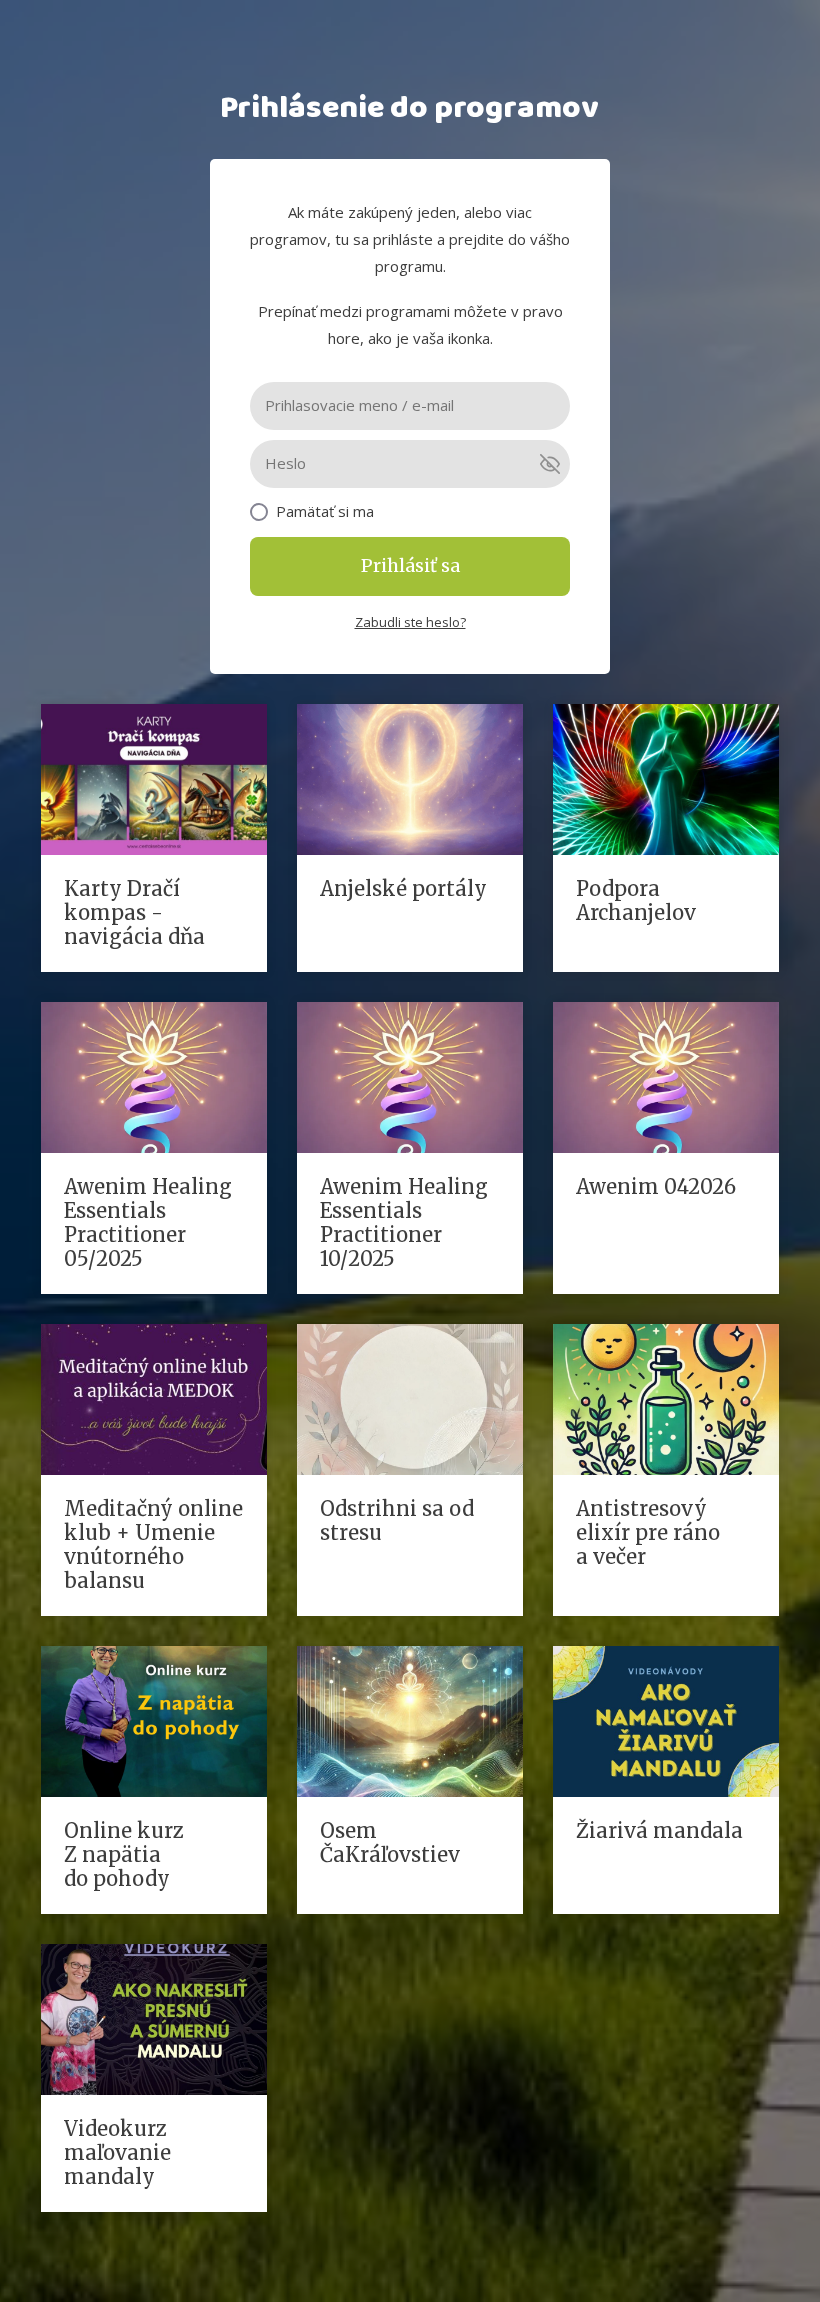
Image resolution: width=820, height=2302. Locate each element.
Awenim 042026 (656, 1186)
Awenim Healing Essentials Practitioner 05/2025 (148, 1222)
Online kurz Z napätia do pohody (124, 1854)
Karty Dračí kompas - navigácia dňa (134, 912)
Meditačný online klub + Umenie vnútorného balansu (153, 1544)
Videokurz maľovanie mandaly (117, 2152)
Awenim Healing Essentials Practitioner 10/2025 (404, 1222)
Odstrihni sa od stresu (397, 1520)
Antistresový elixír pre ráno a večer (648, 1532)
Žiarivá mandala (659, 1830)
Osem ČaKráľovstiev (390, 1842)
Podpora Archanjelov (636, 900)
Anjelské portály (403, 888)
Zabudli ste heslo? (410, 622)
